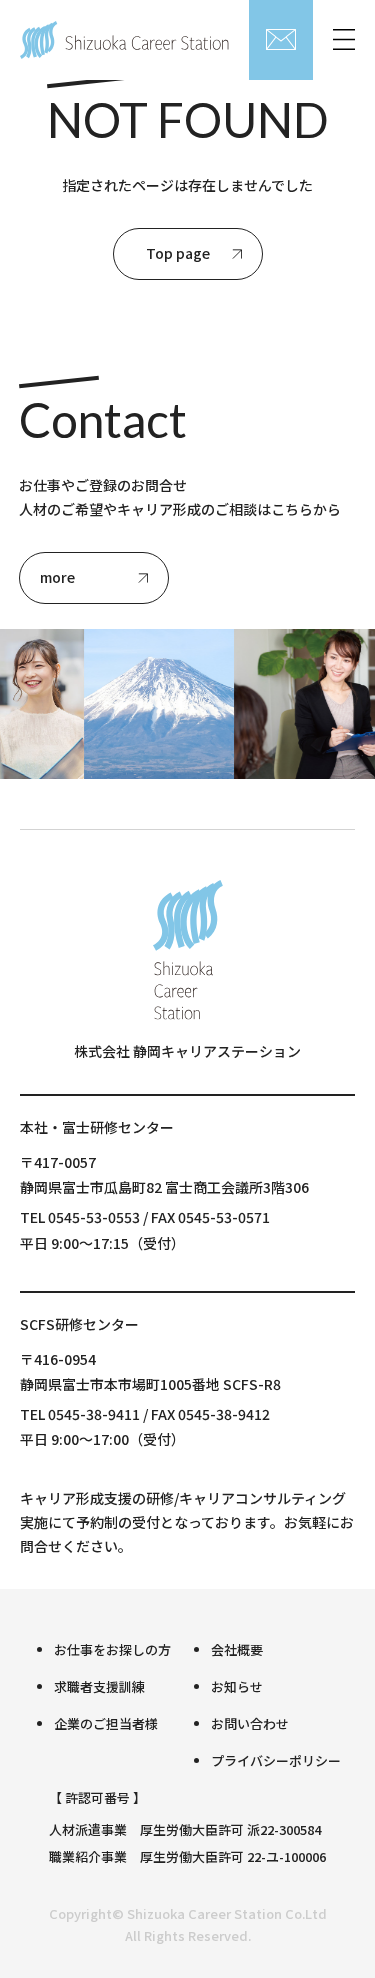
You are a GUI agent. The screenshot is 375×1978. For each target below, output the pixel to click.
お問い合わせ (250, 1723)
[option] (157, 704)
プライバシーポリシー (276, 1760)
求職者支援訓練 (99, 1686)
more (57, 577)
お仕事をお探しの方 (112, 1649)
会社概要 (237, 1649)
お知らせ (237, 1686)
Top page (178, 253)
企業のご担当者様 (106, 1723)
